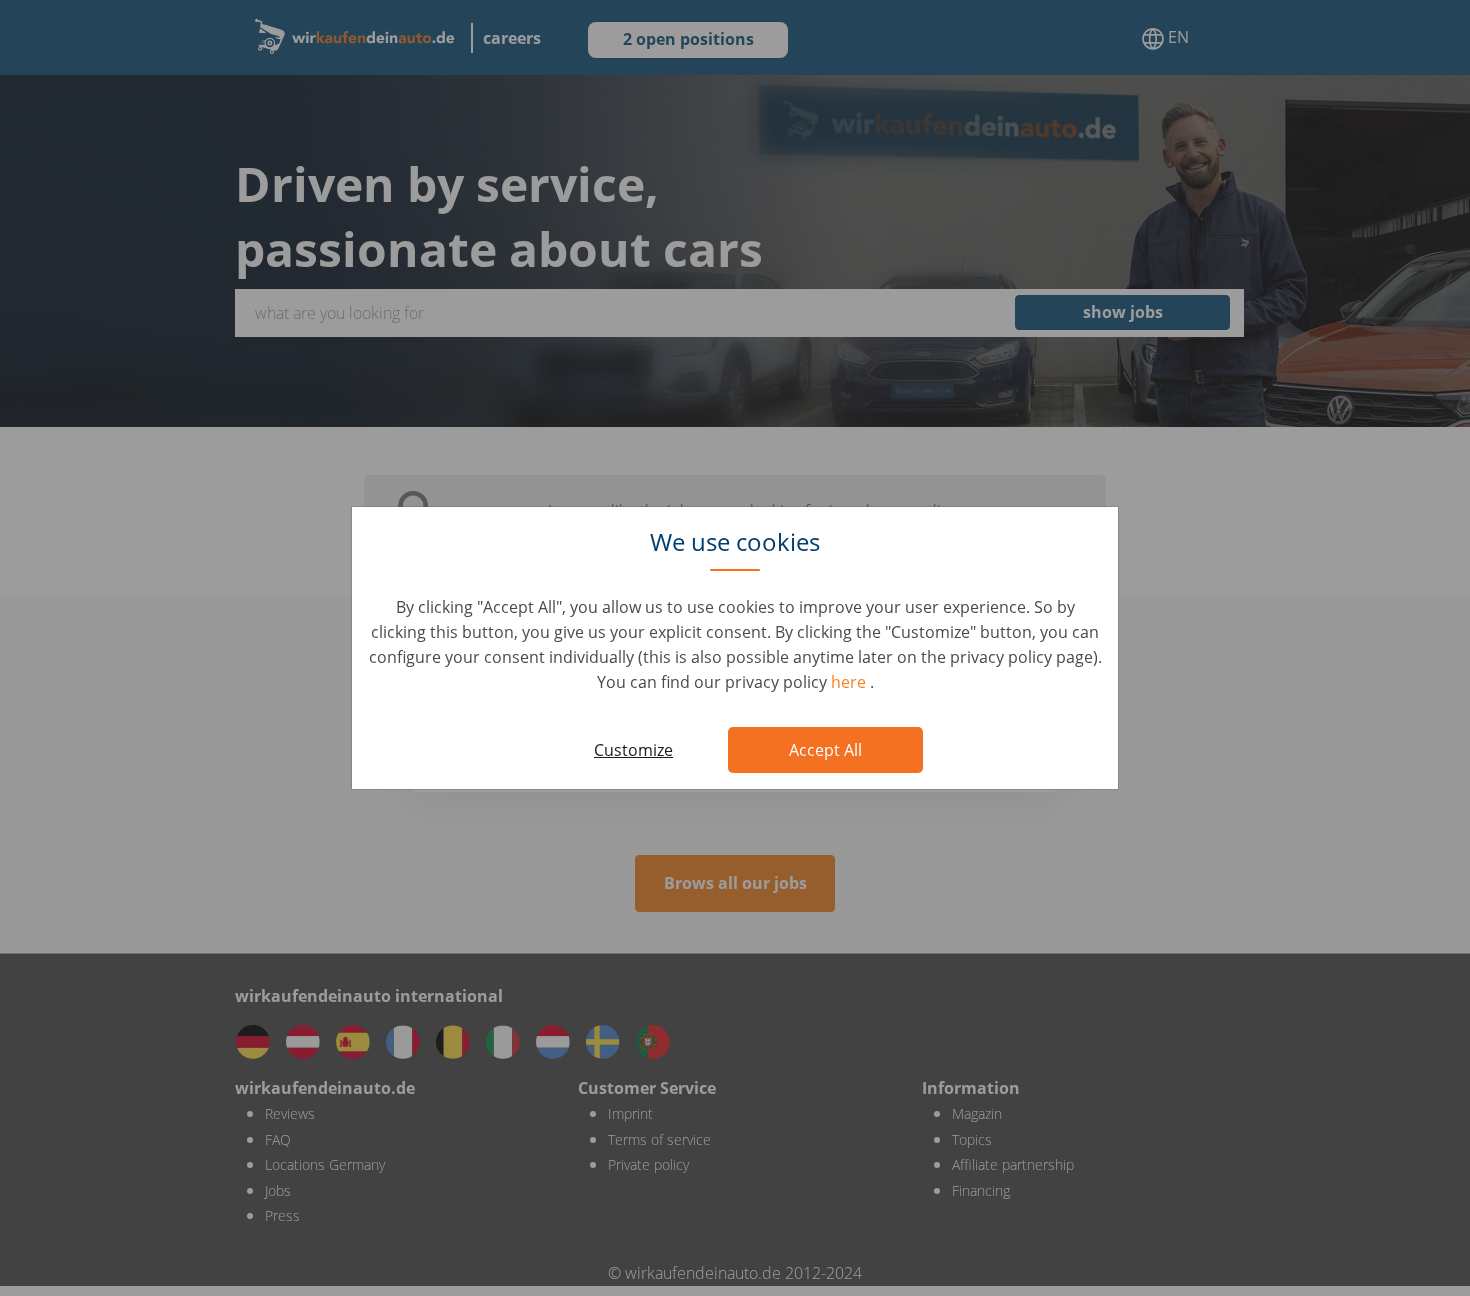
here (850, 682)
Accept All (825, 750)
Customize (633, 750)
